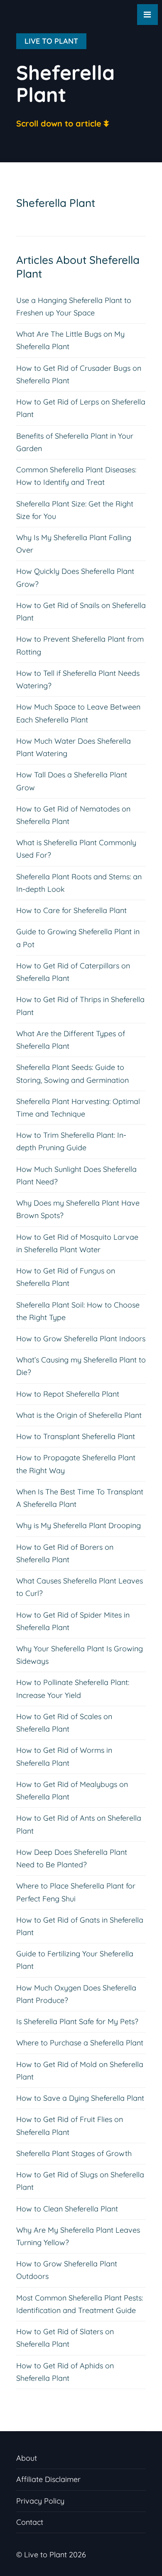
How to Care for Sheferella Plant (71, 910)
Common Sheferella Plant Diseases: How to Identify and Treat (76, 476)
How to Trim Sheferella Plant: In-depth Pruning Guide (71, 1141)
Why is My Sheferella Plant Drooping (79, 1525)
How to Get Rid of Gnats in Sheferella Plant (80, 1926)
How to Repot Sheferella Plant (68, 1394)
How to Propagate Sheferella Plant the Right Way (76, 1464)
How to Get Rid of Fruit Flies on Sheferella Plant (70, 2126)
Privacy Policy (40, 2501)
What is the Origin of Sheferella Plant (79, 1415)
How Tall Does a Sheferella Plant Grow (72, 781)
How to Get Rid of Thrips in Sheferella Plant (80, 1006)
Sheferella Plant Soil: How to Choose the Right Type (78, 1311)
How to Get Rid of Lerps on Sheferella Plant (81, 408)
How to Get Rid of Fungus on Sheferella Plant (66, 1277)
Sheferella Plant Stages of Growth (74, 2153)
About (27, 2458)
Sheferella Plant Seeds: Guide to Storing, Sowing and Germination (72, 1073)
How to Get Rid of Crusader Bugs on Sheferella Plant (79, 374)
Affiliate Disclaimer (48, 2479)
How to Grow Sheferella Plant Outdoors (67, 2270)
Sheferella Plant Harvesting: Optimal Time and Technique (78, 1108)
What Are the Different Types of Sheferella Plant (71, 1040)
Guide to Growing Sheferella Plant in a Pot (78, 938)
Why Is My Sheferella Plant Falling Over (74, 544)
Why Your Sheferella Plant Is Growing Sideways (80, 1655)
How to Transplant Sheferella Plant (76, 1436)
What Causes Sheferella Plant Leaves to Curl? (80, 1587)
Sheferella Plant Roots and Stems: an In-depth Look (79, 883)
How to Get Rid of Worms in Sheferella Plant (64, 1756)
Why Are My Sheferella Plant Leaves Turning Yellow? (78, 2236)
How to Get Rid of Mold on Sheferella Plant (80, 2071)
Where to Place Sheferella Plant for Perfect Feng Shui (76, 1892)
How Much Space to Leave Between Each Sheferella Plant (78, 713)
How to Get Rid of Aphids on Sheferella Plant (65, 2372)
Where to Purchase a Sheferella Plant (80, 2043)
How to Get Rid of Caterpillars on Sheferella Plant (73, 972)
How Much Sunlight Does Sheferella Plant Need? (76, 1175)
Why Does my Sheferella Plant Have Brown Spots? (78, 1209)
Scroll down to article (59, 123)
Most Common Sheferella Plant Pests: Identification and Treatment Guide (80, 2304)
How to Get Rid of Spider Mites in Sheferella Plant (73, 1621)
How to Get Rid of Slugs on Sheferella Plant (80, 2181)
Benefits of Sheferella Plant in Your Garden (75, 442)
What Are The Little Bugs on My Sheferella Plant (70, 340)
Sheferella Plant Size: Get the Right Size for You (75, 510)
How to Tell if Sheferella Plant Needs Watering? (78, 679)
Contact (30, 2522)
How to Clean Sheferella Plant (67, 2209)
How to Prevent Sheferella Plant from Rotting (80, 645)
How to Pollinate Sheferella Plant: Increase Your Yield (73, 1689)
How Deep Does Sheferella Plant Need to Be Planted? (72, 1858)
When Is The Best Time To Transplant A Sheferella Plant (80, 1498)
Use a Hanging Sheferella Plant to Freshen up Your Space (74, 306)
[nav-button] (147, 15)
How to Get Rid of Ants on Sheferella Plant (79, 1824)
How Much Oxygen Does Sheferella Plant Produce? (76, 1994)
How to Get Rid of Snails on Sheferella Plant (81, 612)
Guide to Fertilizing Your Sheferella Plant (75, 1960)
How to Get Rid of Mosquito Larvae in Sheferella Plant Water (77, 1243)
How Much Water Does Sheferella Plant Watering (74, 747)
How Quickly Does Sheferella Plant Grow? (75, 577)
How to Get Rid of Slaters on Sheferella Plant (65, 2338)
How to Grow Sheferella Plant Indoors (81, 1339)
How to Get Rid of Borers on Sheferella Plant (65, 1553)
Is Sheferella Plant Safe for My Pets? (77, 2021)
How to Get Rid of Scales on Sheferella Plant (64, 1723)
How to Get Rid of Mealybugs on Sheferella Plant (72, 1791)
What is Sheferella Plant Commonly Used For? (76, 849)
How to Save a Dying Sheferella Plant (80, 2098)
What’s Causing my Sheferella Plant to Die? (81, 1366)
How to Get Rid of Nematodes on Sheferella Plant (73, 815)
